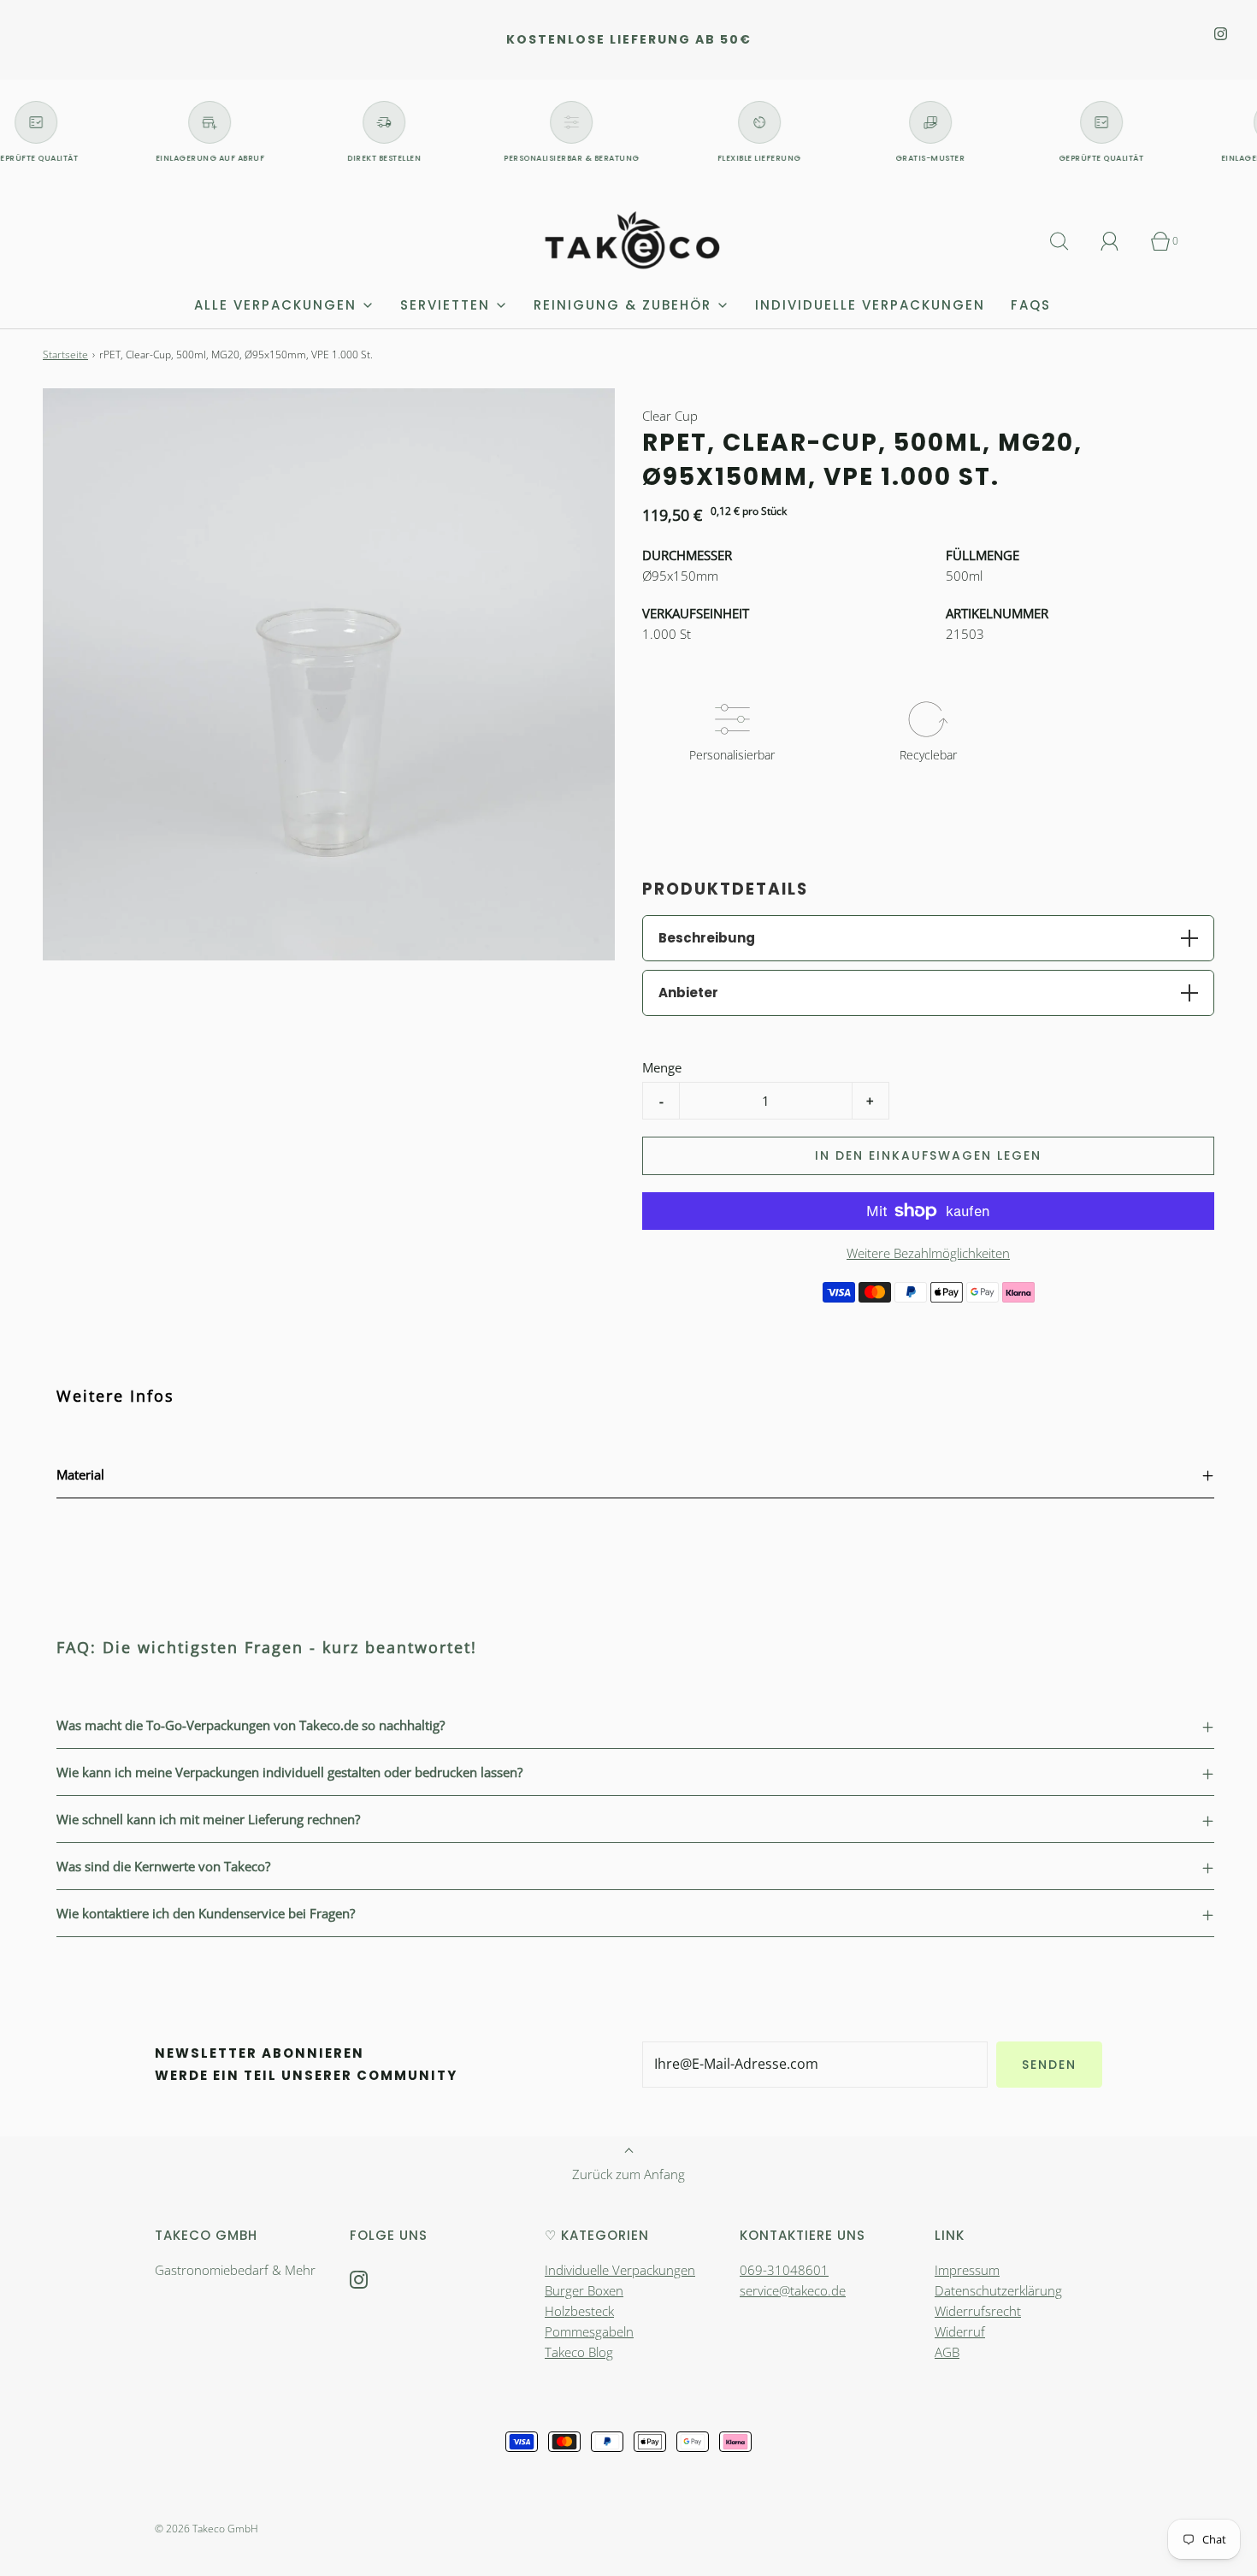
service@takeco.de (793, 2290)
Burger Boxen (584, 2290)
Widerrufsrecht (978, 2311)
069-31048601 (784, 2270)
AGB (947, 2352)
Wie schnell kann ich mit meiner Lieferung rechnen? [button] (208, 1819)
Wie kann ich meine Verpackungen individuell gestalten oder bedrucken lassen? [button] (289, 1772)
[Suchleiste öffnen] (1069, 241)
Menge (662, 1067)
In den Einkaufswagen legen (928, 1155)
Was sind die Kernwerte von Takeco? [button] (163, 1866)
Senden (1049, 2065)
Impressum (967, 2270)
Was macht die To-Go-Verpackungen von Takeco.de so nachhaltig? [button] (251, 1725)
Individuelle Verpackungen (870, 305)
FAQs (1031, 305)
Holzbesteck (579, 2311)
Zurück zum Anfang (628, 2174)
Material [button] (80, 1474)
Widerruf (960, 2331)
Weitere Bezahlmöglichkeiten (928, 1253)
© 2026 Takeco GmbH (207, 2529)
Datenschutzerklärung (998, 2290)
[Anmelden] (1119, 241)
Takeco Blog (579, 2352)
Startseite (65, 354)
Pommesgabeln (589, 2331)
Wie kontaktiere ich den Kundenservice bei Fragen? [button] (206, 1913)
